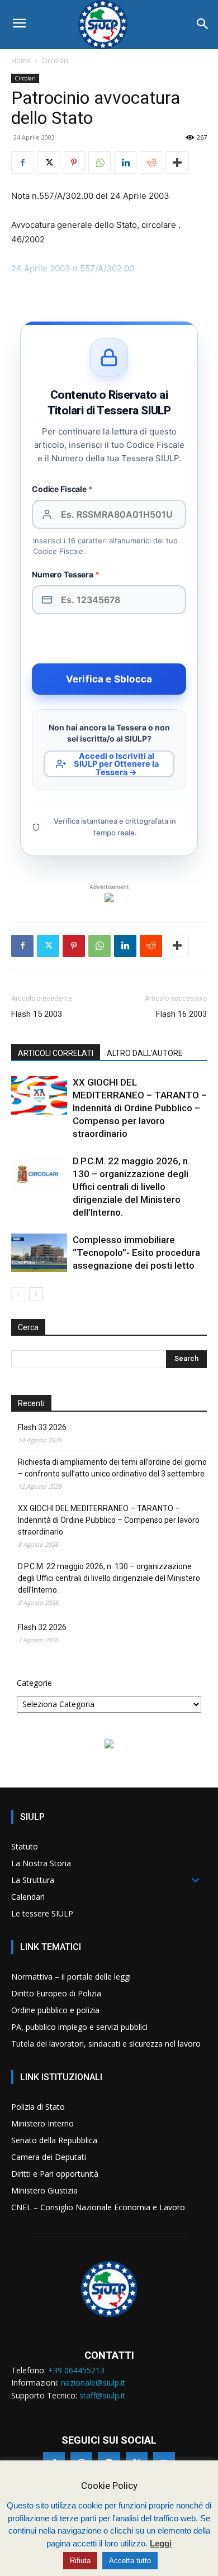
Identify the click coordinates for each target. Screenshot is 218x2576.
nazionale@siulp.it (93, 2383)
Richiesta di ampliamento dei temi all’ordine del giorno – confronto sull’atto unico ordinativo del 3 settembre (112, 1468)
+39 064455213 (76, 2370)
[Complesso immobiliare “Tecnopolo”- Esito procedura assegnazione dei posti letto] (39, 1253)
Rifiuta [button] (80, 2561)
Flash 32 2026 (42, 1627)
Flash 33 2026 (42, 1427)
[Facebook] (22, 163)
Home (21, 61)
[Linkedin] (125, 163)
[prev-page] (18, 1294)
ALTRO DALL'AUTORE (145, 1053)
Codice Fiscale (62, 489)
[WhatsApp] (99, 163)
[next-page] (36, 1294)
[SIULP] (109, 25)
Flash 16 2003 (181, 1014)
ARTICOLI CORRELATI (56, 1053)
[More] (177, 163)
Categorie (34, 1683)
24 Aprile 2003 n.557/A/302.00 (73, 268)
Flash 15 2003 (37, 1014)
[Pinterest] (74, 163)
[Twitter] (48, 163)
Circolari (55, 61)
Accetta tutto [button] (130, 2561)
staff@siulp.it (102, 2395)
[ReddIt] (151, 163)
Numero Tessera (66, 574)
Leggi (161, 2543)
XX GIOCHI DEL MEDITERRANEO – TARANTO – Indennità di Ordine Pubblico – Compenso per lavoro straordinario (140, 1108)
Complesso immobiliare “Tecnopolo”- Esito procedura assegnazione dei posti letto (136, 1253)
